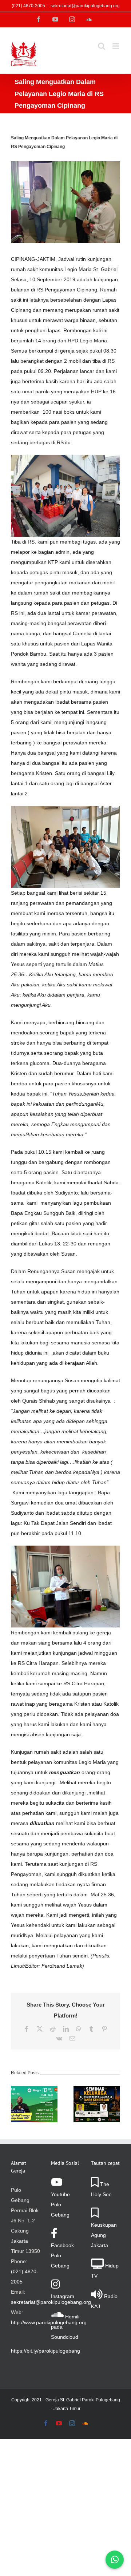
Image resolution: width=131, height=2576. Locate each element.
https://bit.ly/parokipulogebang (45, 2351)
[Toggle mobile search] (102, 46)
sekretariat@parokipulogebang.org (85, 6)
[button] (16, 2104)
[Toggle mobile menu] (116, 46)
